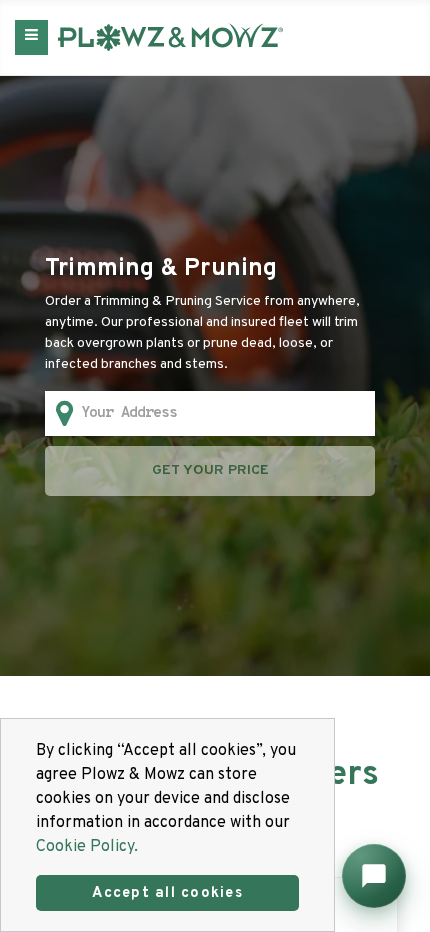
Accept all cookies (167, 893)
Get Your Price (210, 470)
